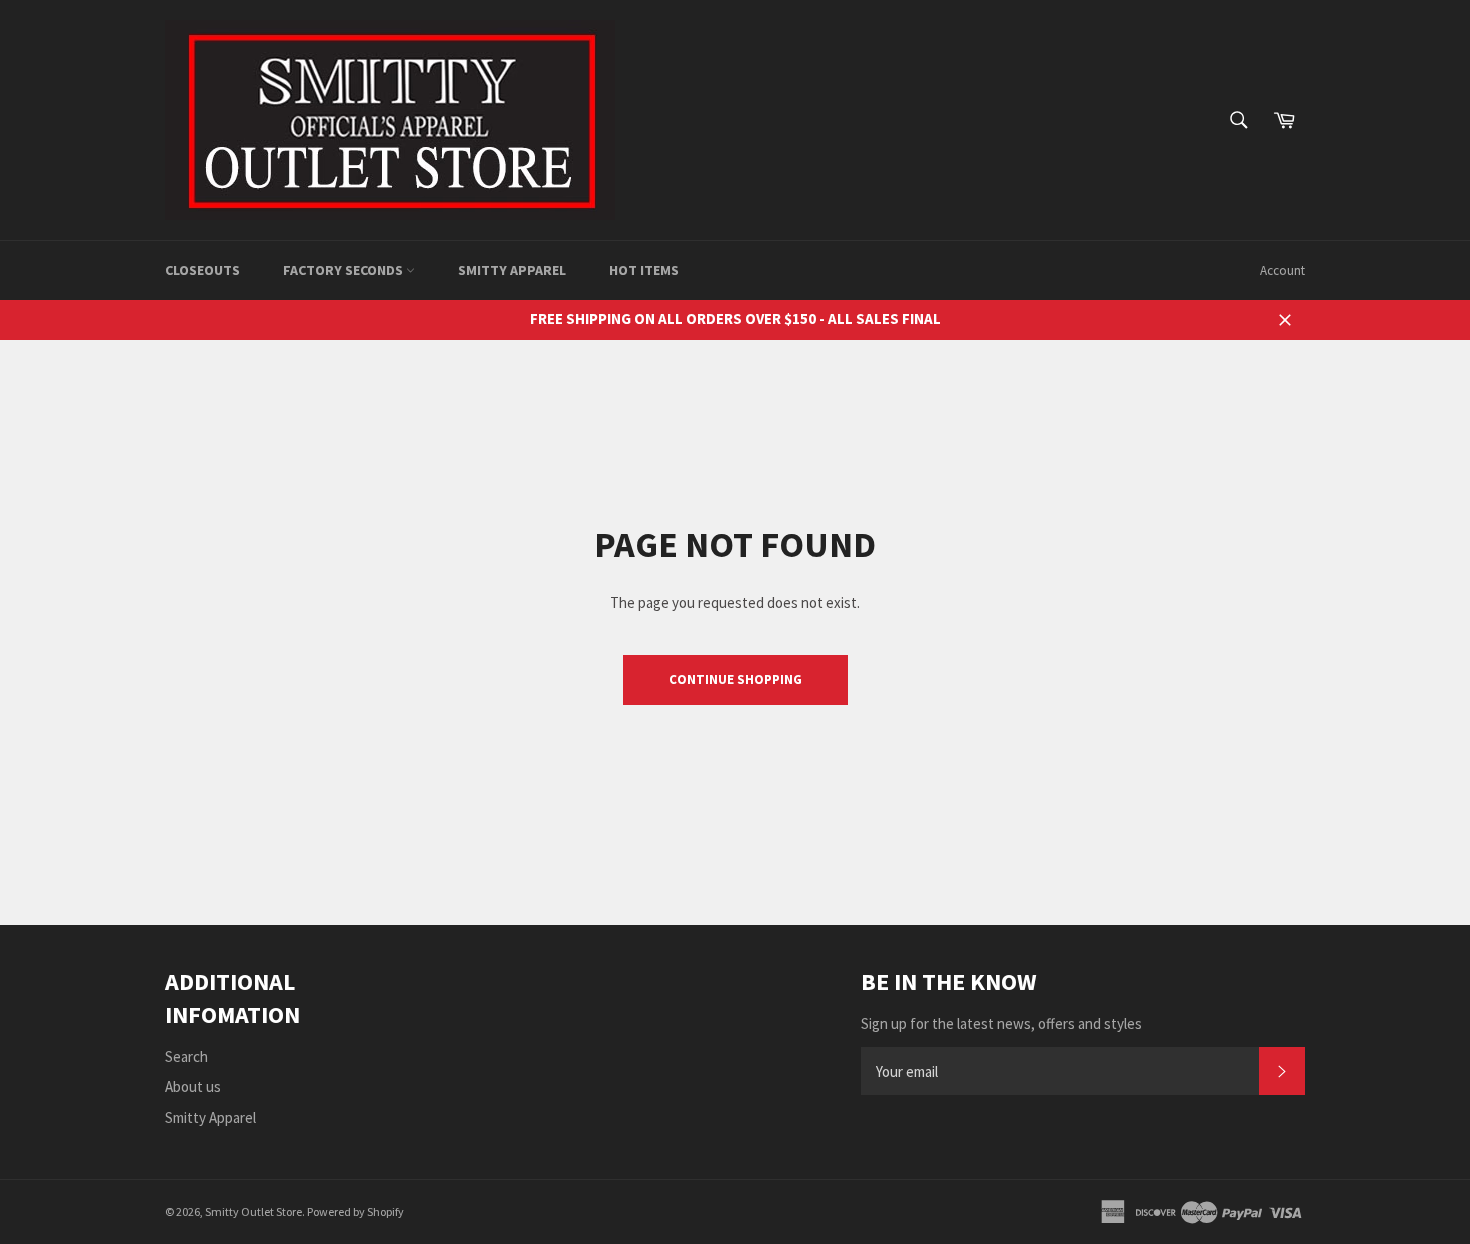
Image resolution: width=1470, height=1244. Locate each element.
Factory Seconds (344, 270)
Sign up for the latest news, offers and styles (1001, 1023)
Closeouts (202, 270)
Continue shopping (735, 679)
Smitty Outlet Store (253, 1211)
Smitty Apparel (512, 270)
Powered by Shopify (355, 1211)
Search (186, 1056)
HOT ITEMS (644, 270)
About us (193, 1086)
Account (1282, 270)
